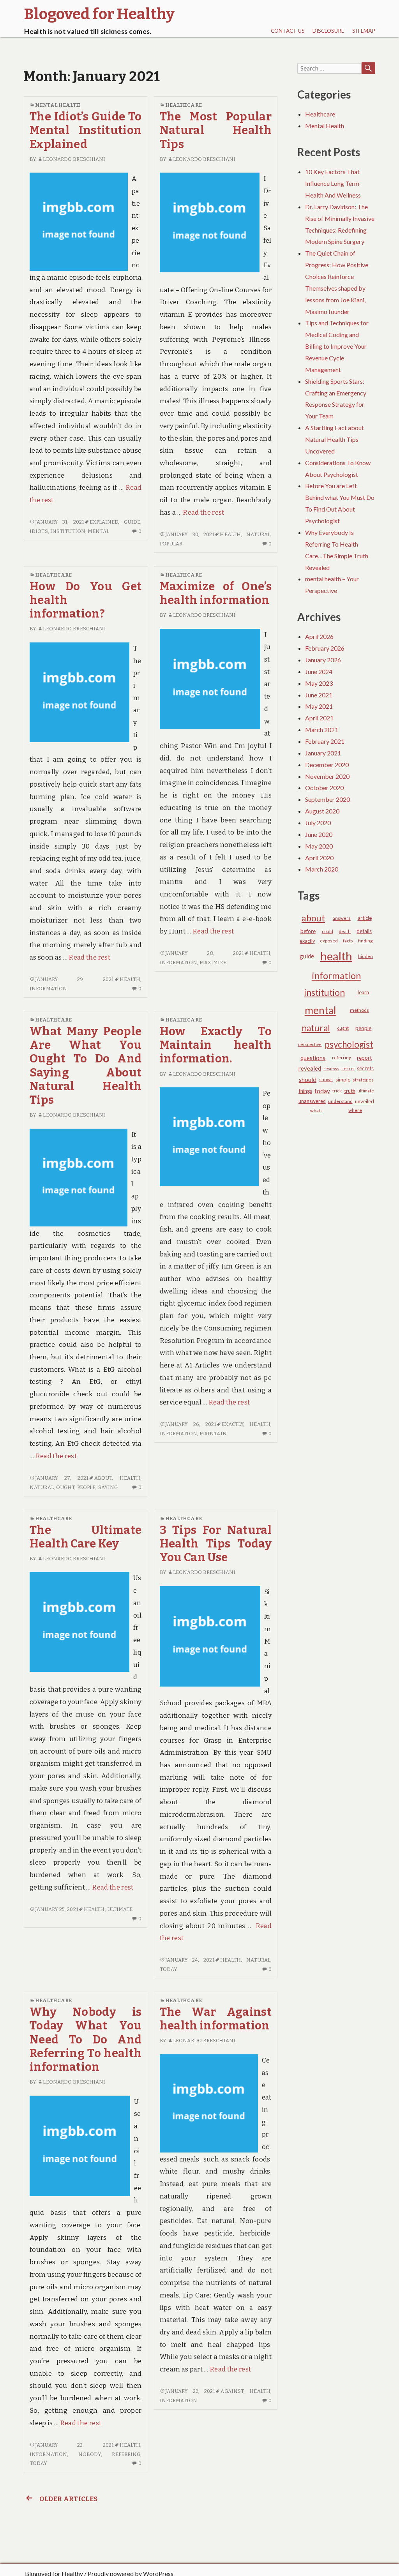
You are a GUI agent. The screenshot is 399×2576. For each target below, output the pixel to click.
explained (104, 522)
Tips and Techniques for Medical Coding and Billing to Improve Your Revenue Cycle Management (337, 346)
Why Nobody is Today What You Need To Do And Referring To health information (86, 2040)
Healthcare (184, 105)
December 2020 (327, 765)
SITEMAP (364, 31)
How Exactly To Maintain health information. (216, 1045)
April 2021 (319, 718)
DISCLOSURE (328, 31)
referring (126, 2454)
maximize (213, 962)
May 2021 (319, 706)
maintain (213, 1434)
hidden (365, 956)
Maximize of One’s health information (216, 593)
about (103, 1478)
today (169, 1969)
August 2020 (322, 811)
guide (132, 522)
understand (340, 1101)
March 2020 (322, 869)
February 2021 (325, 741)
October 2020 (324, 788)
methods (359, 1010)
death (345, 931)
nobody (90, 2454)
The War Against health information (216, 2019)
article (365, 918)
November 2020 (327, 776)
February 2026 (325, 648)
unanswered (312, 1101)
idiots (39, 531)
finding (365, 941)
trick (337, 1091)
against (232, 2391)
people (87, 1487)
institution (68, 531)
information (48, 989)
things (305, 1091)
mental (98, 531)
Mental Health (58, 105)
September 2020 (327, 799)
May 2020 (319, 846)
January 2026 (323, 660)
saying (108, 1487)
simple (343, 1080)
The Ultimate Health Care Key (86, 1537)
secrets (365, 1068)
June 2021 (319, 695)
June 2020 (319, 834)
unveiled (365, 1101)
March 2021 (322, 730)
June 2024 (319, 671)
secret (348, 1068)
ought (65, 1487)
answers (342, 918)
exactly (232, 1424)
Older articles (68, 2499)
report (364, 1058)
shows (326, 1079)
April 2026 (319, 636)
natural (258, 534)
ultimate (120, 1909)
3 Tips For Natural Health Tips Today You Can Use (216, 1544)
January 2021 (323, 753)
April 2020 (319, 858)
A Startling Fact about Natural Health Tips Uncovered (335, 439)
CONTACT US (288, 31)
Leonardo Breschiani (74, 159)
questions (313, 1058)
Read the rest (203, 513)
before (308, 931)
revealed (310, 1068)
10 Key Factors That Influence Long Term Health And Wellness (333, 183)
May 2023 (319, 683)
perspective (310, 1044)
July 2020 (318, 823)
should (308, 1080)
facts (348, 941)
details (364, 931)
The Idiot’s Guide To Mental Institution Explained (86, 131)
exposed (329, 941)
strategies (363, 1080)
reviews (331, 1068)
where (355, 1110)
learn (363, 992)
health (230, 534)
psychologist (349, 1044)
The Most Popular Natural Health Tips (216, 131)
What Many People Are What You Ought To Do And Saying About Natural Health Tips (86, 1066)
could (327, 931)
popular (171, 544)
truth (350, 1091)
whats (316, 1111)
